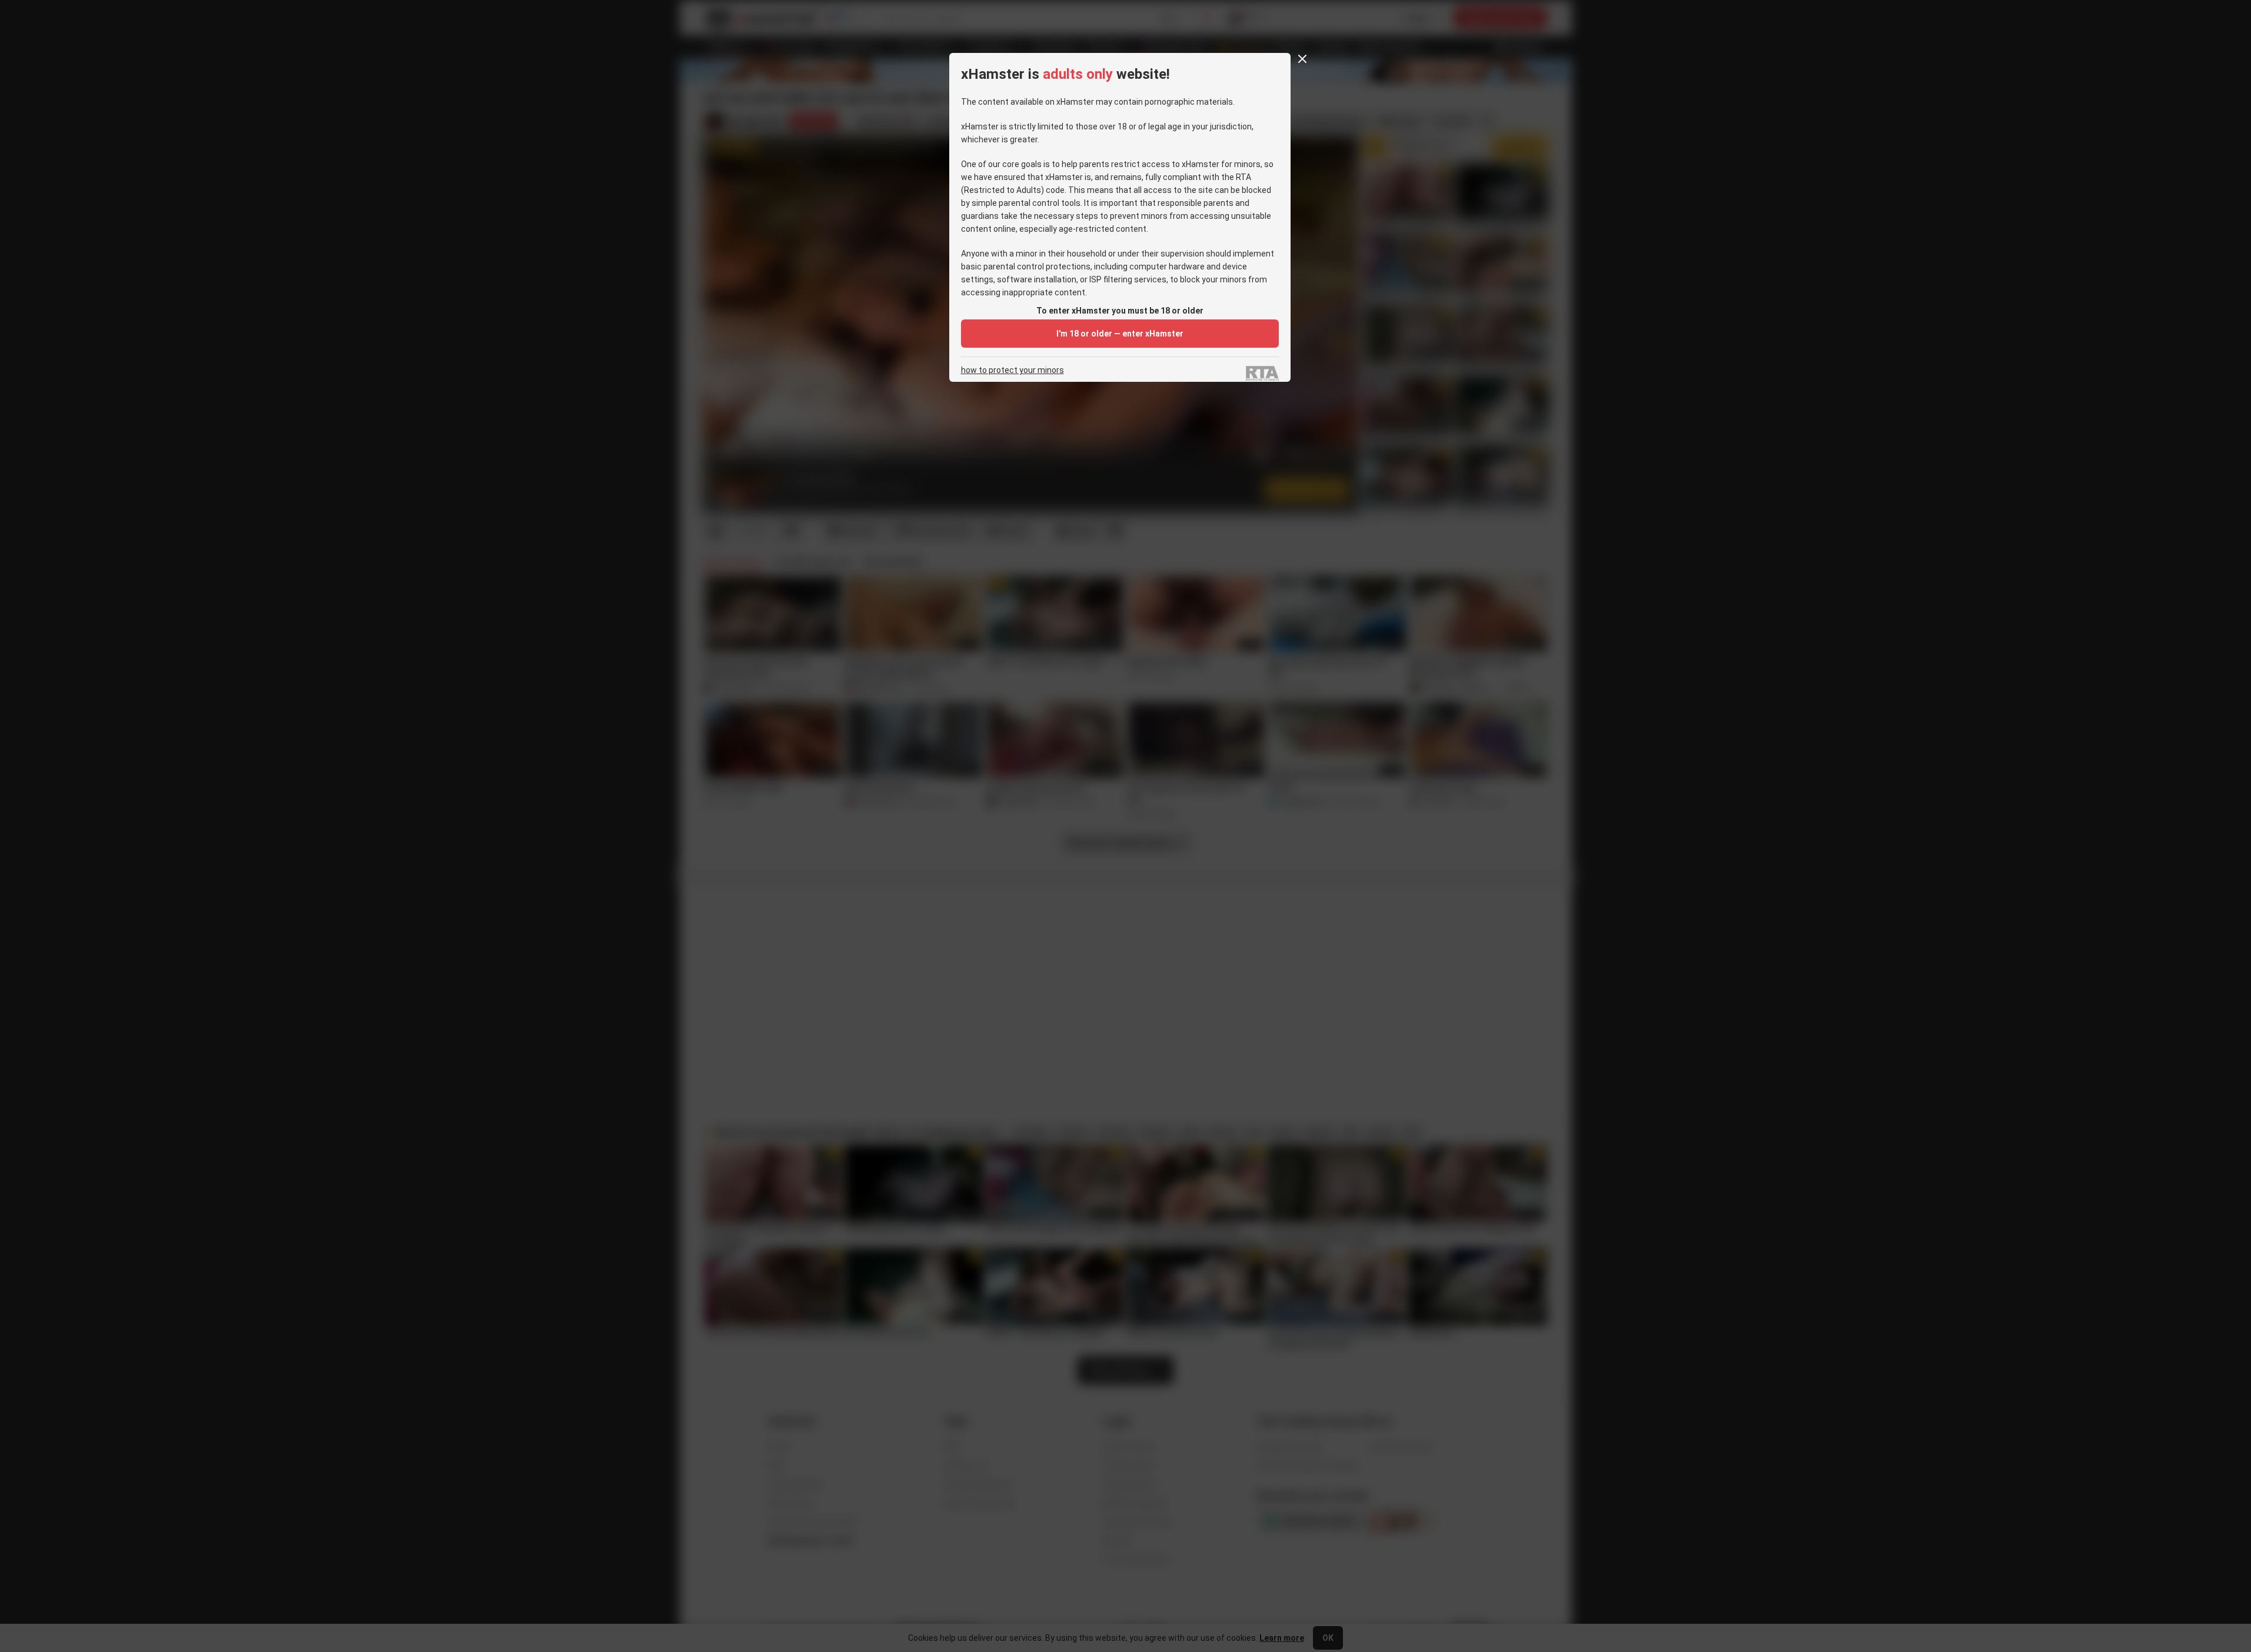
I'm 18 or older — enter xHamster (1120, 334)
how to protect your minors (1013, 370)
